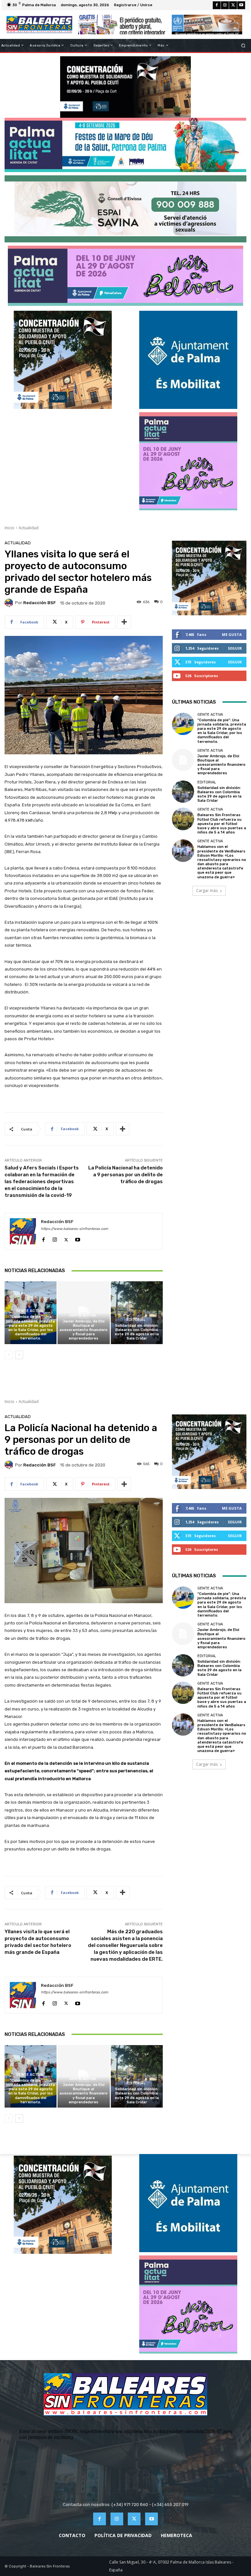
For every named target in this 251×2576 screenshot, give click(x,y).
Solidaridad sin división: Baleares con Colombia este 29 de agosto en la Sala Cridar (137, 1332)
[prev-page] (9, 1355)
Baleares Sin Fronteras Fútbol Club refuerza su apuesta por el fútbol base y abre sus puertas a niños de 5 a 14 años (222, 824)
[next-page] (19, 1355)
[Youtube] (241, 5)
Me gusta (232, 634)
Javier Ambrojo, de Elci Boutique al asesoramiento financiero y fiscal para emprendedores (84, 1330)
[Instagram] (225, 5)
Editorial (136, 1320)
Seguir (235, 648)
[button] (243, 45)
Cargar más (207, 891)
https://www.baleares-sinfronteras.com (75, 1229)
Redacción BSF (40, 603)
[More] (124, 622)
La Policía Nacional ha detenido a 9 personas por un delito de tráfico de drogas (125, 1175)
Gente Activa (30, 1311)
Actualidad (29, 528)
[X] (233, 5)
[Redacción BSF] (10, 603)
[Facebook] (217, 5)
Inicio (9, 528)
